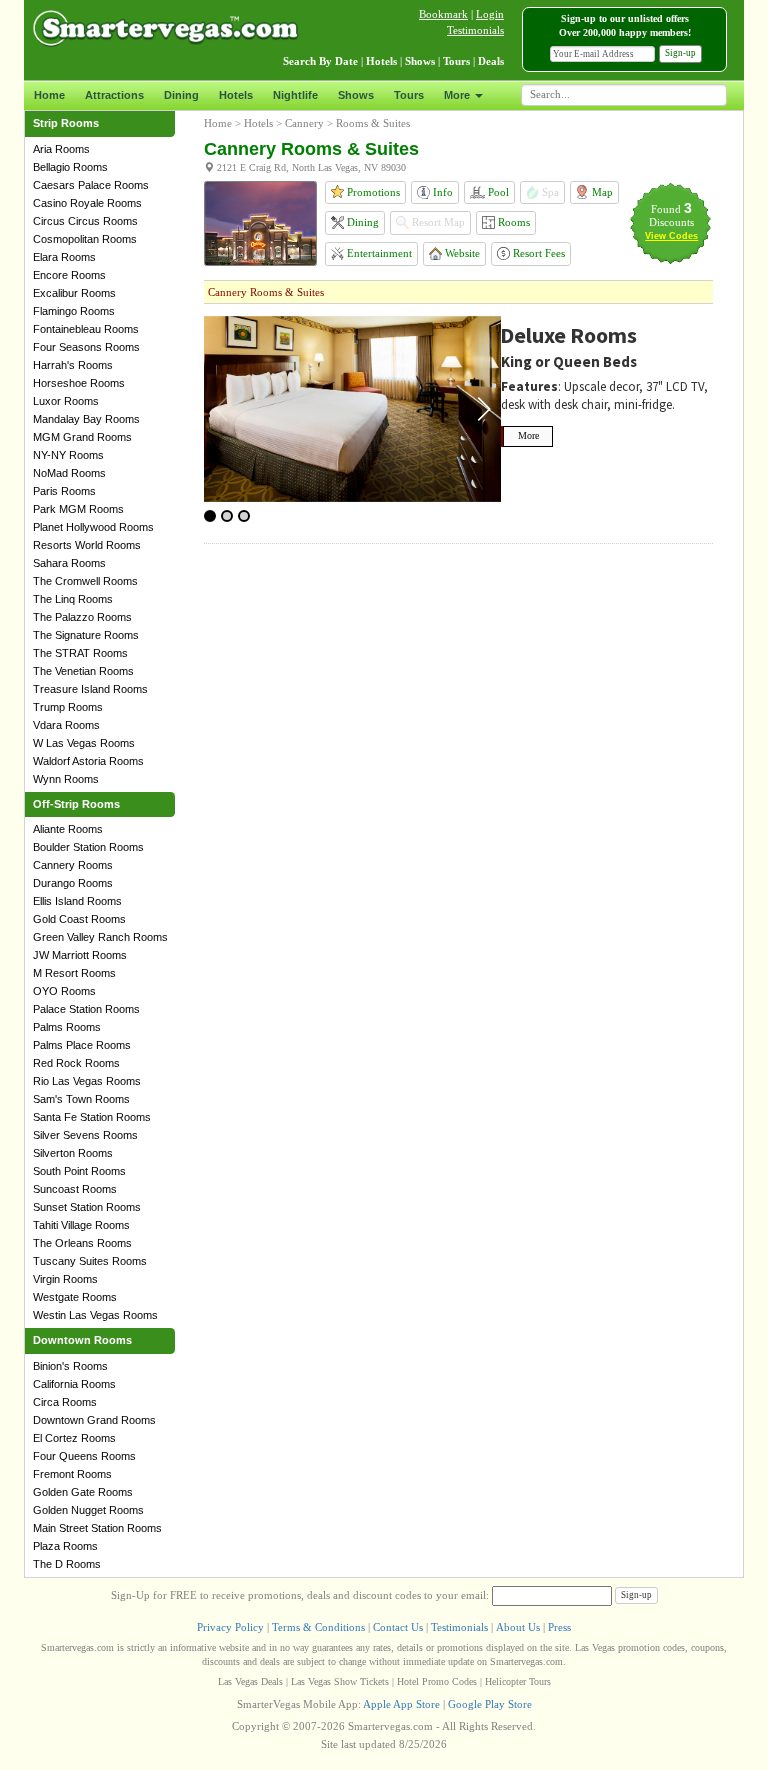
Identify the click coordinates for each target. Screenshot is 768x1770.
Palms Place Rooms (82, 1045)
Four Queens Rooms (84, 1456)
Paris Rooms (64, 491)
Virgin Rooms (65, 1279)
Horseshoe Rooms (79, 383)
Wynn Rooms (66, 779)
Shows (356, 95)
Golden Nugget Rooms (88, 1510)
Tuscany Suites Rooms (90, 1261)
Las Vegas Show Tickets (340, 1681)
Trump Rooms (68, 707)
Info (441, 192)
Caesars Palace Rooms (91, 185)
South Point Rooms (79, 1171)
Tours (409, 95)
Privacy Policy (230, 1627)
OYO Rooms (64, 991)
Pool (497, 192)
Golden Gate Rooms (83, 1492)
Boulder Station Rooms (88, 847)
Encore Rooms (69, 275)
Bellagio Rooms (70, 167)
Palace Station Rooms (86, 1009)
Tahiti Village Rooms (81, 1225)
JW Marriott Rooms (80, 955)
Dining (181, 95)
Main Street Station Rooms (97, 1528)
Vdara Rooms (66, 725)
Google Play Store (490, 1704)
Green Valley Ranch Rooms (100, 937)
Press (559, 1627)
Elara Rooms (64, 257)
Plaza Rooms (65, 1546)
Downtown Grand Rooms (94, 1420)
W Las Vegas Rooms (84, 743)
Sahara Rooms (69, 563)
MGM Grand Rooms (82, 437)
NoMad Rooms (69, 473)
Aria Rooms (61, 149)
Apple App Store (401, 1704)
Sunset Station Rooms (87, 1207)
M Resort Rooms (74, 973)
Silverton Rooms (73, 1153)
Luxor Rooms (66, 401)
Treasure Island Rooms (90, 689)
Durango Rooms (73, 883)
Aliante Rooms (68, 829)
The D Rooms (67, 1564)
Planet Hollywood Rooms (93, 527)
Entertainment (378, 253)
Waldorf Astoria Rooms (88, 761)
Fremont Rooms (72, 1474)
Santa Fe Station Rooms (92, 1117)
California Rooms (74, 1384)
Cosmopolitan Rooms (85, 239)
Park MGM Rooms (78, 509)
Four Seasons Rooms (86, 347)
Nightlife (295, 95)
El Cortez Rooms (74, 1438)
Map (601, 192)
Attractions (114, 95)
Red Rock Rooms (76, 1063)
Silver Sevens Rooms (85, 1135)
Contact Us (398, 1627)
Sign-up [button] (680, 53)
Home (49, 95)
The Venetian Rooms (83, 671)
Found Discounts (671, 215)
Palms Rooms (67, 1027)
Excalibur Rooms (74, 293)
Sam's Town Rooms (81, 1099)
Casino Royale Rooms (87, 203)
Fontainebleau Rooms (86, 329)
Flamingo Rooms (74, 311)
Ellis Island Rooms (77, 901)
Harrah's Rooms (73, 365)
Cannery (304, 123)
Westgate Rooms (75, 1297)
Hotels (236, 95)
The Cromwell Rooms (85, 581)
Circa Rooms (65, 1402)
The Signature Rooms (86, 635)
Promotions (372, 192)
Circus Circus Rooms (85, 221)
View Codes (671, 236)
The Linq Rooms (73, 599)
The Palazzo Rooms (82, 617)
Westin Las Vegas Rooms (95, 1315)
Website (461, 253)
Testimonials (475, 30)
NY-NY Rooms (68, 455)
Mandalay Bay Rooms (86, 419)
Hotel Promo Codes (437, 1681)
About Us (518, 1627)
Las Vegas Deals (250, 1681)
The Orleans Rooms (82, 1243)
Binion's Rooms (70, 1366)
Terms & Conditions (318, 1627)
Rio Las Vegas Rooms (87, 1081)
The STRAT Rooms (80, 653)
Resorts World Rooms (87, 545)
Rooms (512, 222)
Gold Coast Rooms (79, 919)
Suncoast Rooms (75, 1189)
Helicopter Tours (518, 1681)
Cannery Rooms (73, 865)
